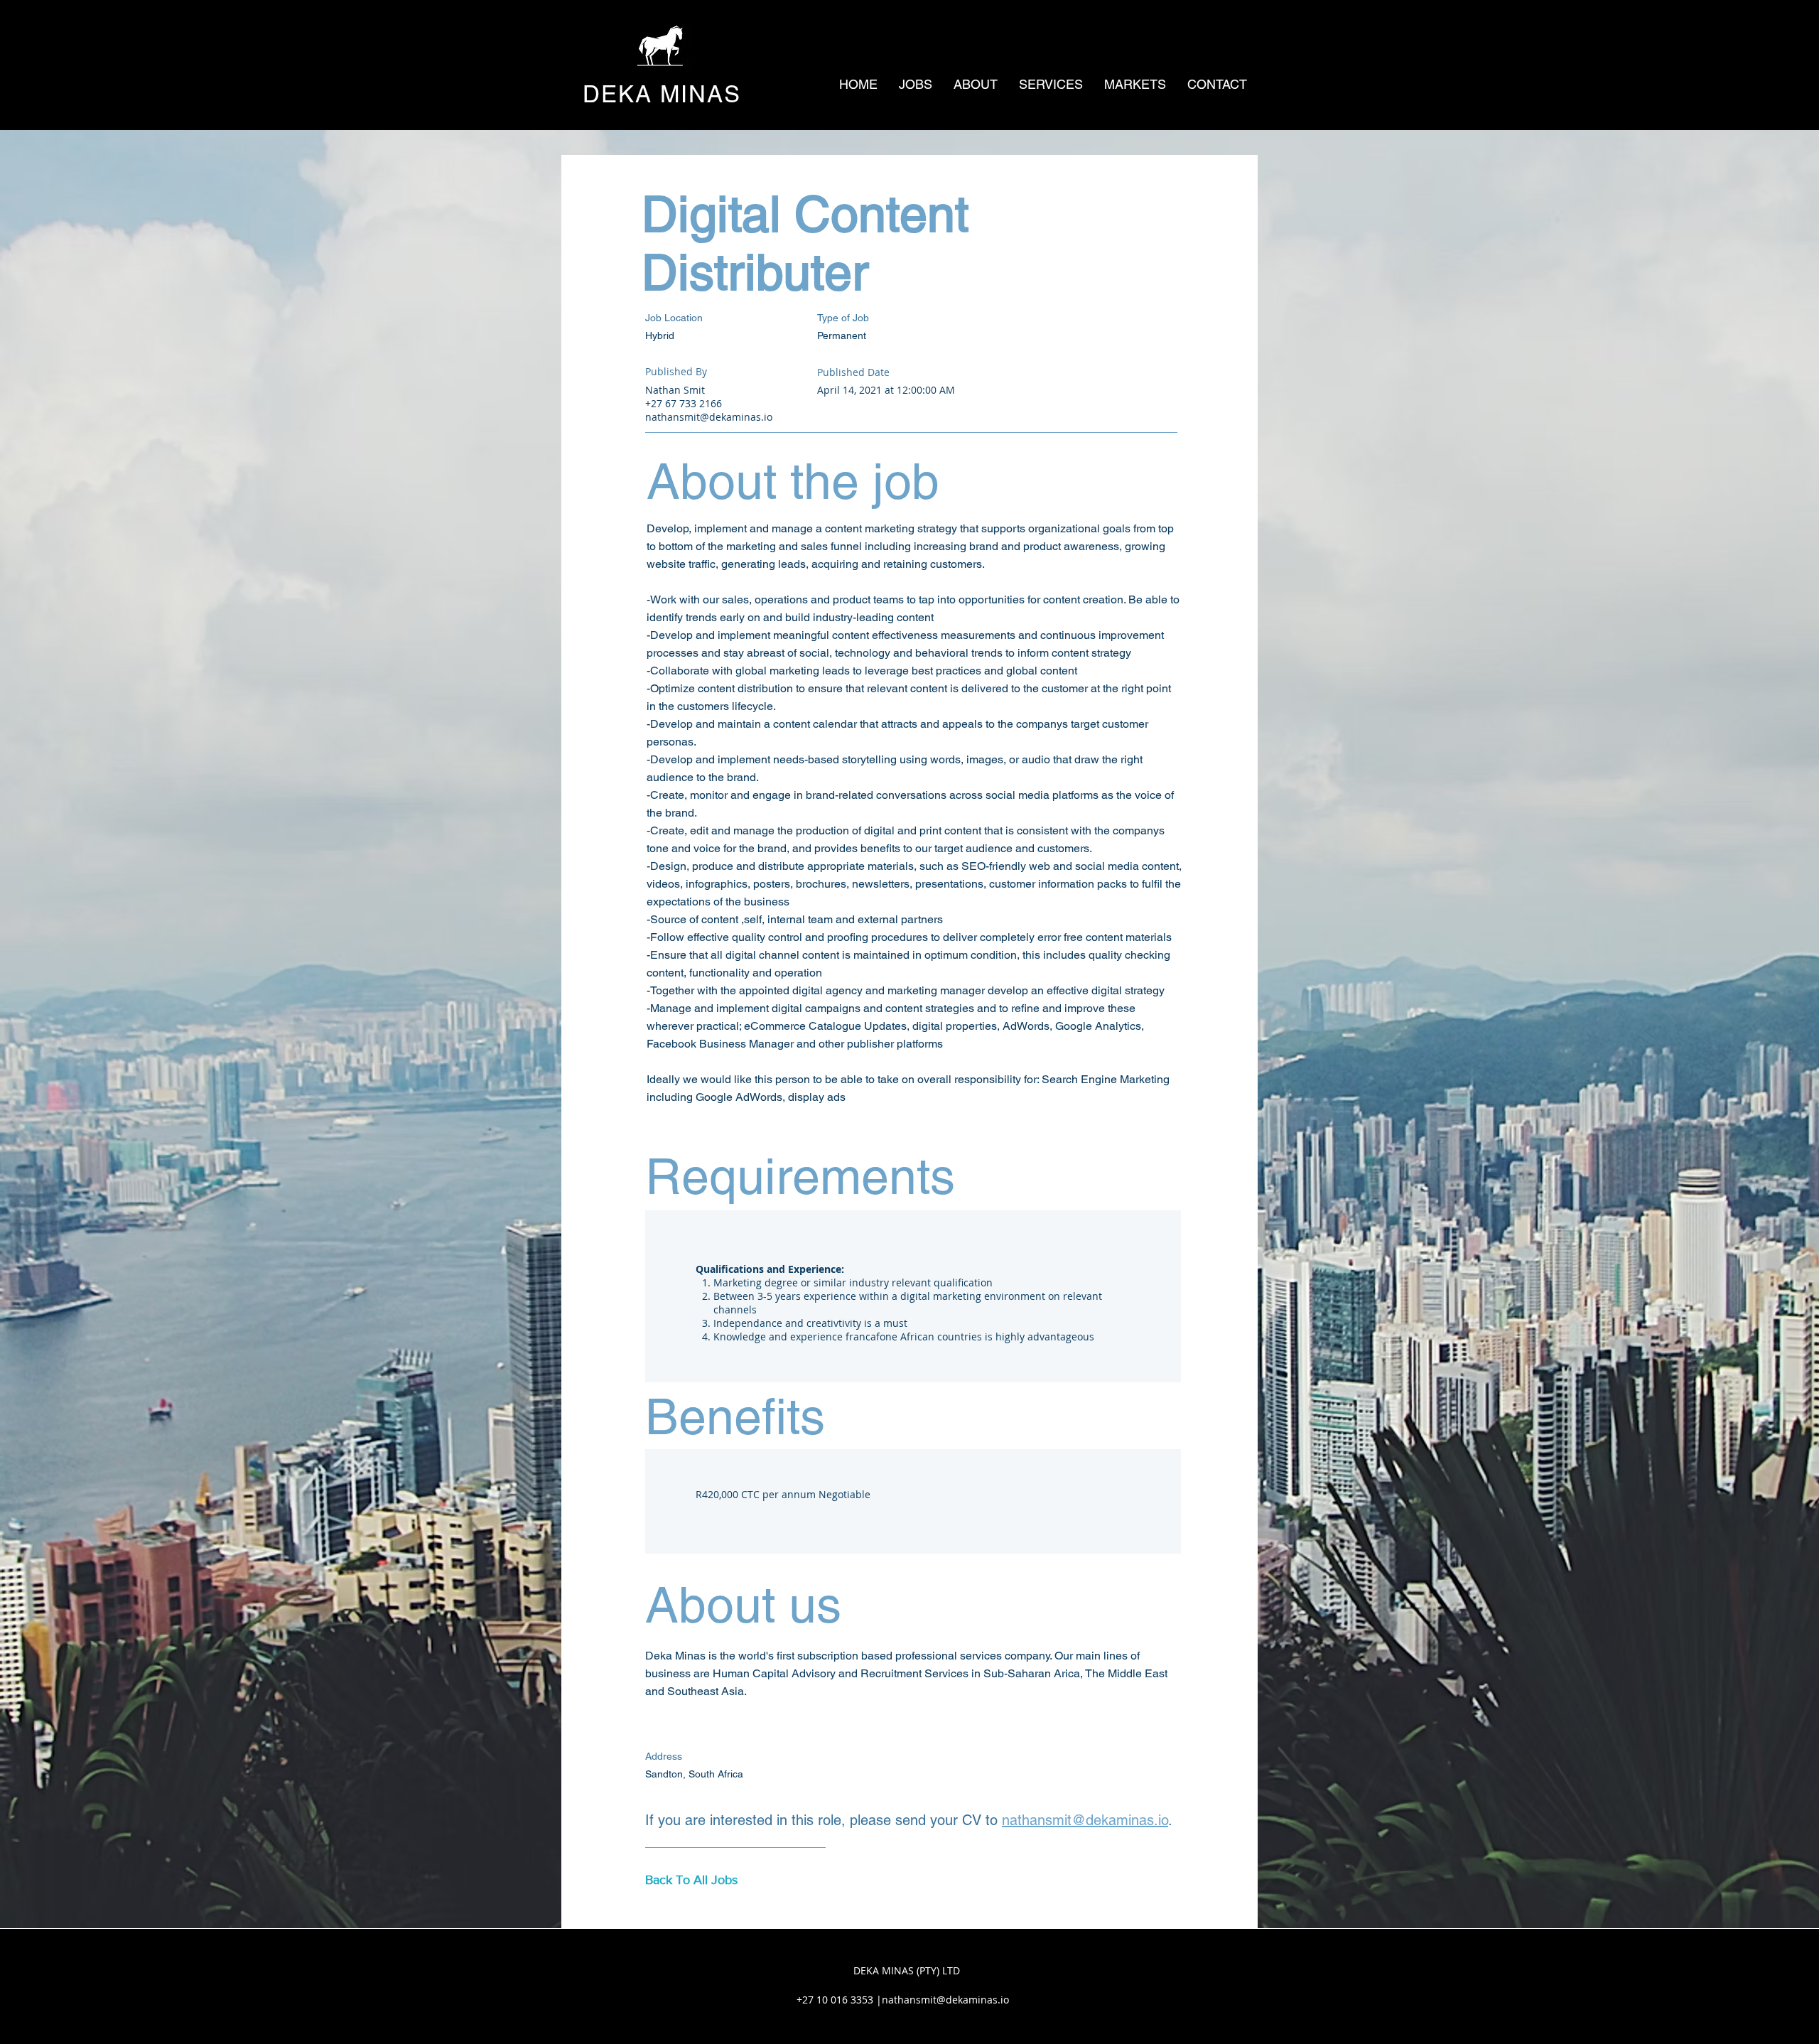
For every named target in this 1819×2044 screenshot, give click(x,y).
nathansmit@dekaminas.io (709, 417)
